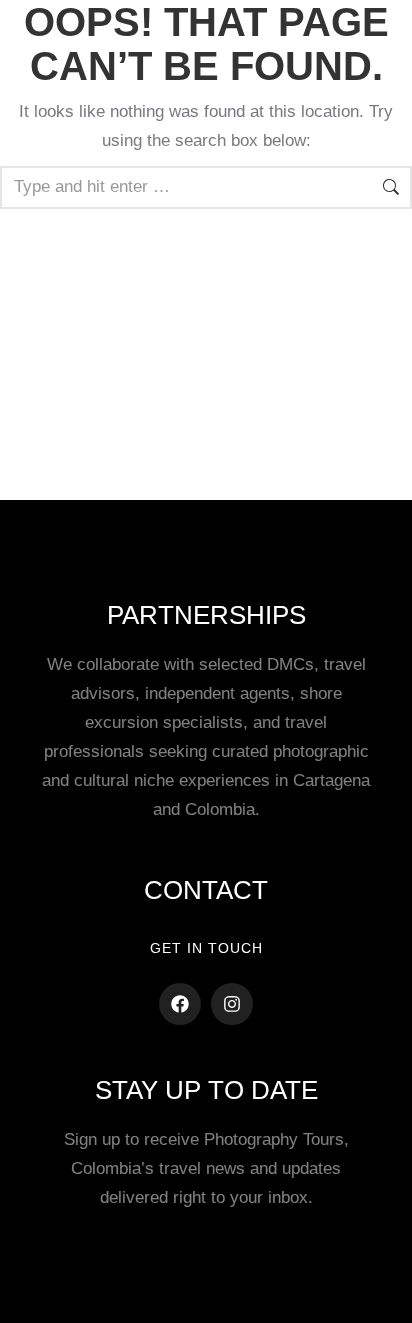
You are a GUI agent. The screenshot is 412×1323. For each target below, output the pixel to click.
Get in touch (206, 948)
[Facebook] (180, 1004)
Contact (206, 890)
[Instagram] (232, 1004)
